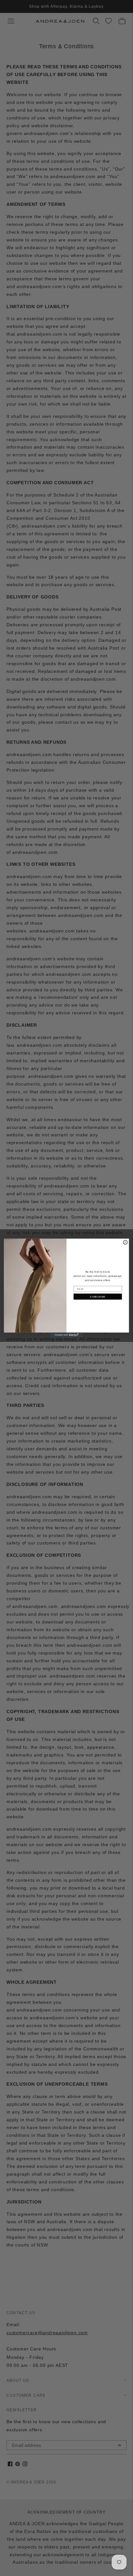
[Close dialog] (125, 1242)
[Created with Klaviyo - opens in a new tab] (66, 1335)
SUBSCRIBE (98, 1296)
